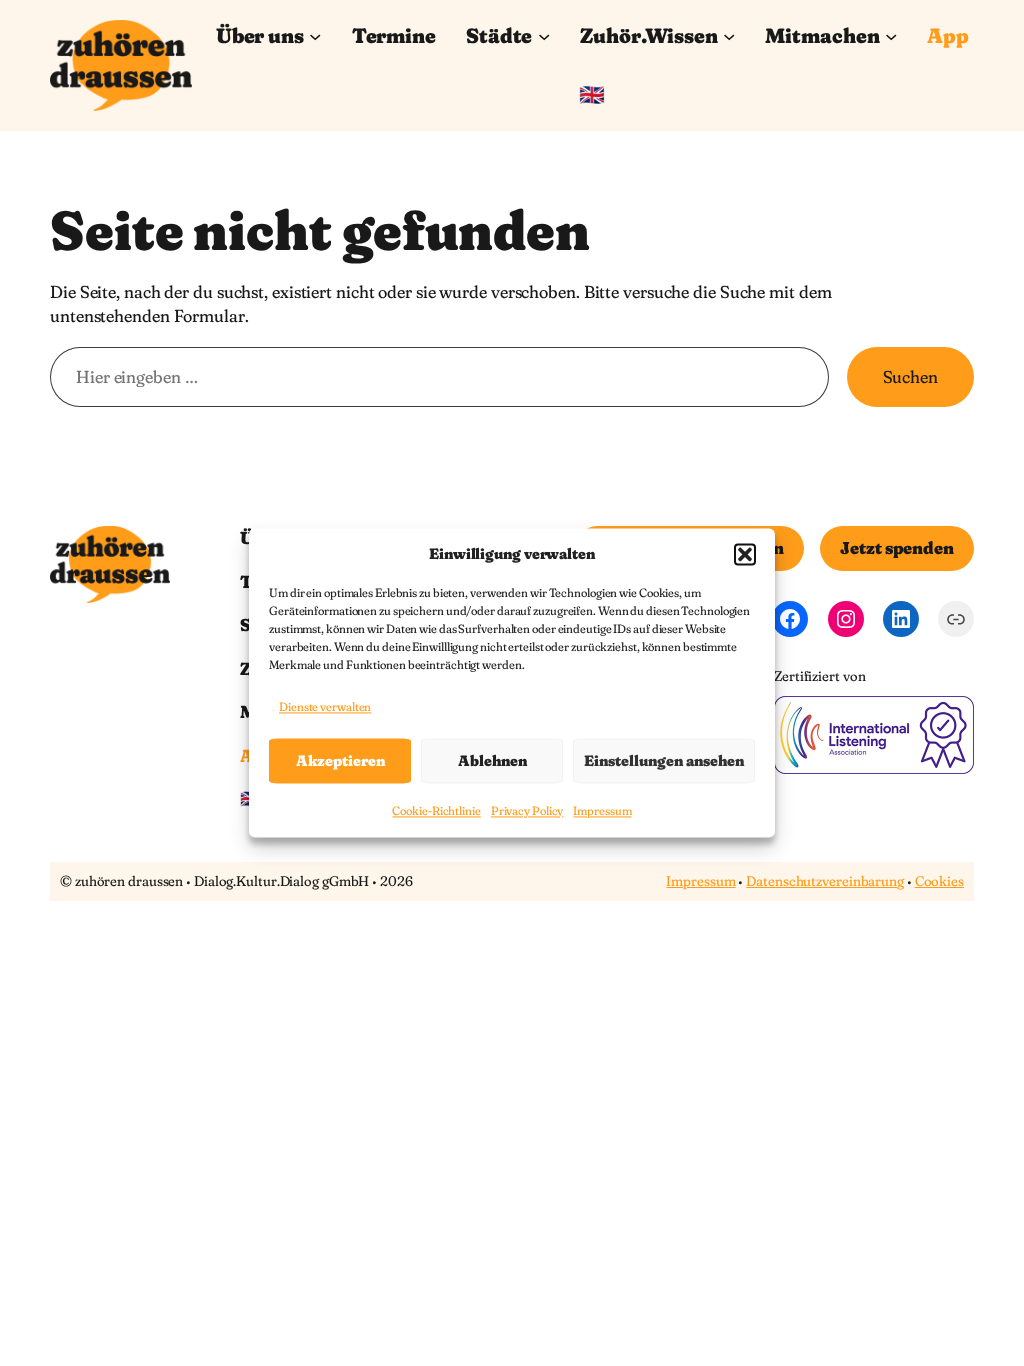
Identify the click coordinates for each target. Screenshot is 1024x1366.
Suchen (910, 376)
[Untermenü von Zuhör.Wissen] (729, 36)
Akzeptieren (340, 760)
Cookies (939, 881)
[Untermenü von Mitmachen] (891, 36)
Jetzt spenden (897, 547)
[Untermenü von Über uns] (315, 36)
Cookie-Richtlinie (436, 811)
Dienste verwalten (325, 706)
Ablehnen (492, 760)
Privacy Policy (527, 811)
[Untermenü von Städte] (544, 36)
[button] (745, 554)
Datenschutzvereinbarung (825, 881)
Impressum (602, 811)
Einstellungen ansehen (664, 760)
